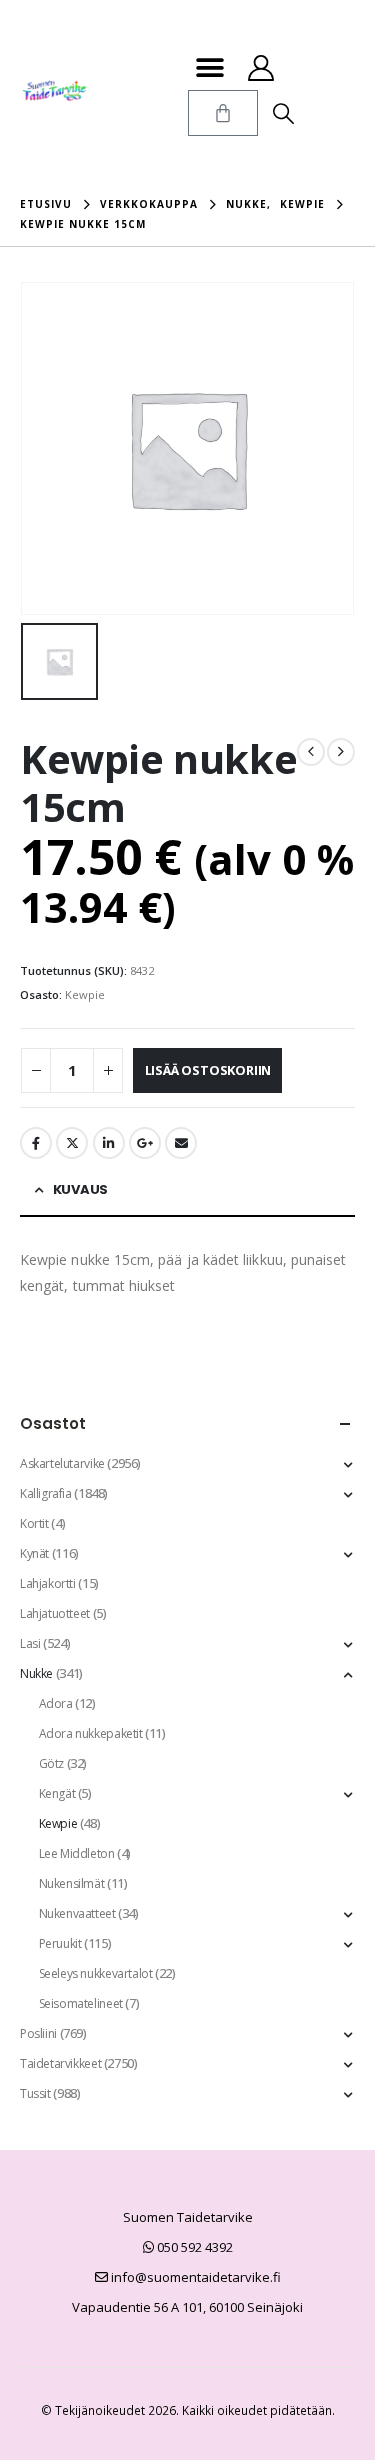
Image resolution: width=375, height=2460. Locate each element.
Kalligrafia (46, 1493)
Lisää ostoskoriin (208, 1070)
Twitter (72, 1143)
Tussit (35, 2093)
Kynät (34, 1553)
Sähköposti (181, 1143)
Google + (145, 1143)
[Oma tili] (261, 68)
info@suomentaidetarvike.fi (194, 2277)
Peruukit (60, 1943)
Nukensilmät (72, 1883)
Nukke (36, 1673)
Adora (56, 1703)
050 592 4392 (193, 2247)
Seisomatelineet (81, 2003)
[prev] (311, 752)
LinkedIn (109, 1143)
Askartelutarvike (62, 1463)
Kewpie (85, 994)
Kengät (57, 1793)
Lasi (30, 1643)
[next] (341, 752)
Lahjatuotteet (55, 1613)
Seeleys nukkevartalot (96, 1973)
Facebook (36, 1143)
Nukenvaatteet (77, 1913)
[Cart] (223, 113)
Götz (51, 1763)
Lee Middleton (77, 1853)
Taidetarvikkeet (60, 2063)
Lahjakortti (48, 1583)
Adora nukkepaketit (91, 1733)
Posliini (38, 2033)
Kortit (34, 1523)
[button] (210, 67)
